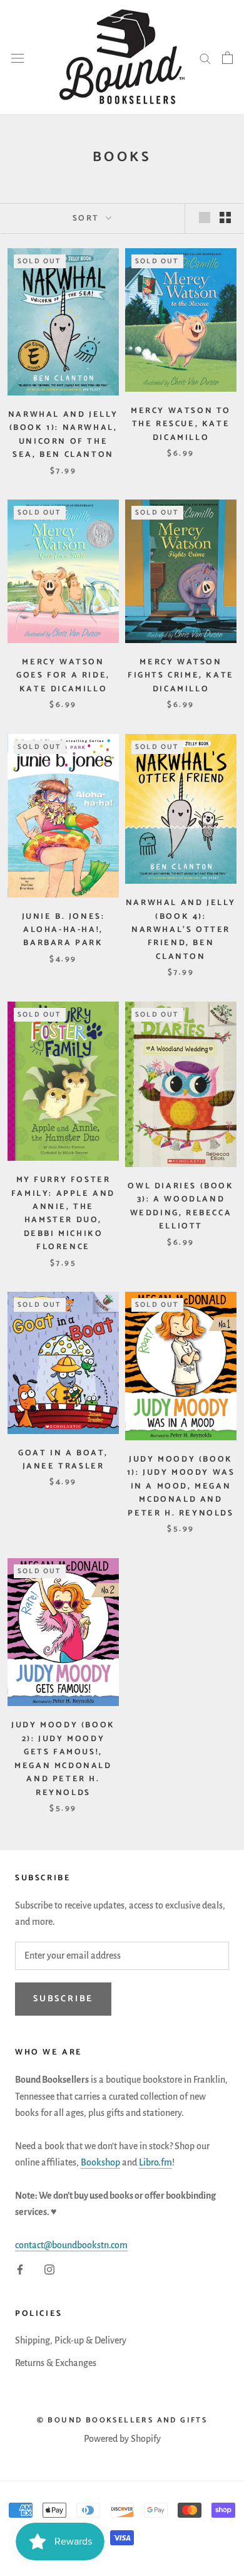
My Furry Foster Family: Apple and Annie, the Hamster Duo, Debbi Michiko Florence (63, 1213)
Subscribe (63, 1999)
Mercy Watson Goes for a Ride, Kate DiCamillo (63, 676)
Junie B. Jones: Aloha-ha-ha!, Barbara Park (64, 930)
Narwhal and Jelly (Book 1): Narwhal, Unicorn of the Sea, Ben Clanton (63, 435)
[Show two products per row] (225, 217)
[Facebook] (20, 2268)
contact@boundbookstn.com (71, 2245)
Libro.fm (155, 2162)
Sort (88, 218)
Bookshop (100, 2162)
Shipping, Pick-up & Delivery (71, 2340)
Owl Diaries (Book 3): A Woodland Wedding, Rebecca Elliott (180, 1206)
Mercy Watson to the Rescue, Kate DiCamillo (181, 424)
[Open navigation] (18, 57)
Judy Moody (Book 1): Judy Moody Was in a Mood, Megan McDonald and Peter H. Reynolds (181, 1486)
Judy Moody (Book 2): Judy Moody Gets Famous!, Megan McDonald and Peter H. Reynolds (63, 1759)
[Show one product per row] (205, 217)
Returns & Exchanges (56, 2363)
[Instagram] (49, 2268)
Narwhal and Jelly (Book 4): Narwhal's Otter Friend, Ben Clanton (181, 930)
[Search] (205, 58)
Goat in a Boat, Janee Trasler (63, 1460)
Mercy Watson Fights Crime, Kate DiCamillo (181, 676)
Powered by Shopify (122, 2439)
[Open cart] (227, 58)
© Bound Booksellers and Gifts (122, 2420)
